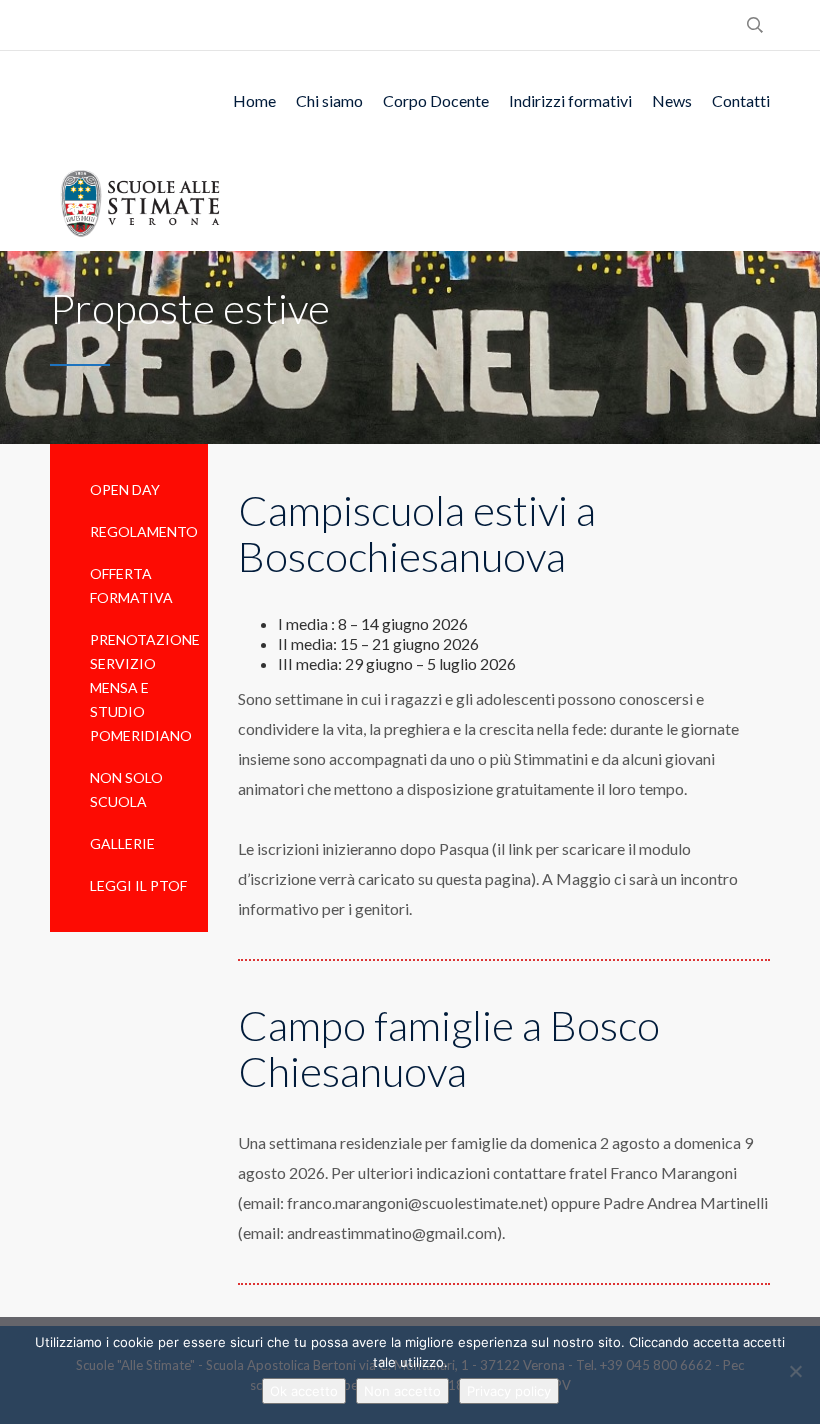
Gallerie (122, 843)
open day (125, 489)
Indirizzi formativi (570, 100)
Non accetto (402, 1391)
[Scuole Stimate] (140, 201)
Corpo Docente (436, 100)
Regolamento (144, 531)
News (672, 100)
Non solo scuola (126, 789)
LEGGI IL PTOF (138, 885)
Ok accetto (304, 1391)
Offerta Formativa (131, 585)
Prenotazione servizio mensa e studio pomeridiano (145, 687)
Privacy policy (509, 1391)
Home (254, 100)
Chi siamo (329, 100)
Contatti (741, 100)
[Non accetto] (795, 1371)
